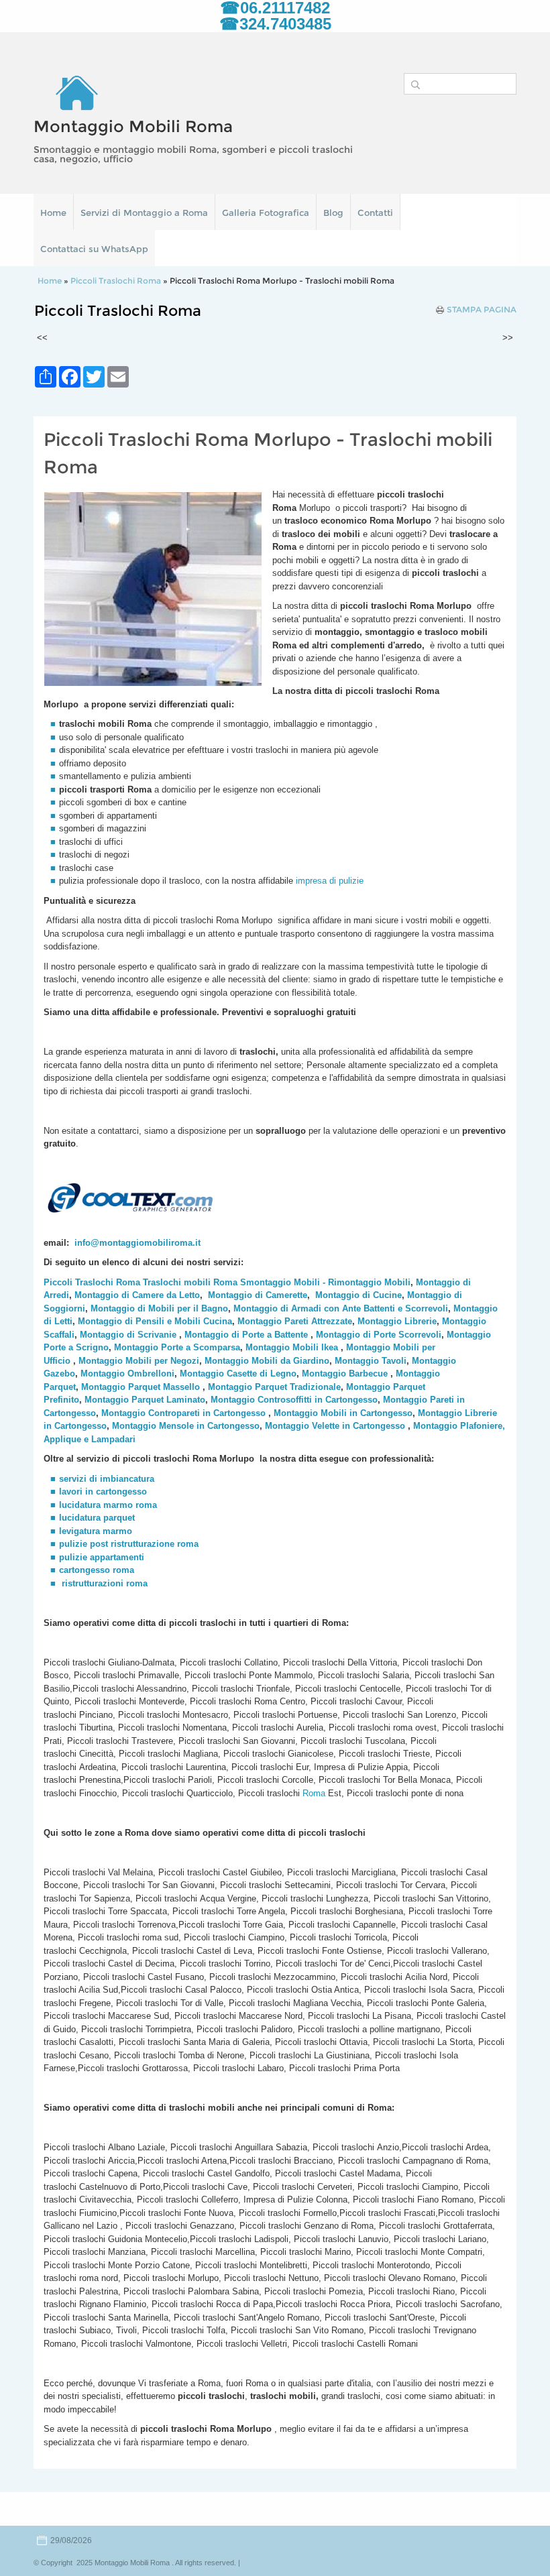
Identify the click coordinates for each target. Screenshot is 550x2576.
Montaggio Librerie (397, 1321)
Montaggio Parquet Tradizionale (274, 1387)
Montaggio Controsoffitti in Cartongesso (294, 1400)
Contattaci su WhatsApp (94, 249)
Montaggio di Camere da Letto (137, 1295)
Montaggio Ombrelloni (127, 1373)
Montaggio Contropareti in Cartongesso (183, 1413)
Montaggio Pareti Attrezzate (295, 1321)
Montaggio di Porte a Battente (246, 1335)
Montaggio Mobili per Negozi (139, 1361)
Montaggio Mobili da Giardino (267, 1361)
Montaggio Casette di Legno (238, 1373)
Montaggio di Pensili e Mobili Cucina (155, 1321)
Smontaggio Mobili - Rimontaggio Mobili (325, 1282)
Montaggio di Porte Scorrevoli (379, 1335)
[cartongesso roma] (60, 1583)
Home (53, 213)
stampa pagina (482, 310)
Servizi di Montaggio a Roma (144, 213)
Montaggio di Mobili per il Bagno (159, 1308)
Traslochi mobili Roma (190, 1282)
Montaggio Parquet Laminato (145, 1400)
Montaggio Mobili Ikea (292, 1347)
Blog (333, 213)
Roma (313, 1793)
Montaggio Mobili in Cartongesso (343, 1413)
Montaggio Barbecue (345, 1373)
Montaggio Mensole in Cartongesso (186, 1426)
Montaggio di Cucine (359, 1295)
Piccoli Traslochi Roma (116, 281)
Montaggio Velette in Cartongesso (335, 1426)
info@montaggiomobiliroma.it (137, 1243)
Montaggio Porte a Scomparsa (177, 1347)
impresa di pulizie (331, 881)
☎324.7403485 (275, 24)
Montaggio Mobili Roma (133, 126)
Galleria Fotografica (266, 213)
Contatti (375, 213)
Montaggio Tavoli (371, 1361)
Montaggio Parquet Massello (141, 1387)
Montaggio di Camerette (258, 1295)
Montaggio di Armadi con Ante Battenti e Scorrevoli (341, 1308)
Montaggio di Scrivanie (128, 1335)
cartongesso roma (97, 1570)
